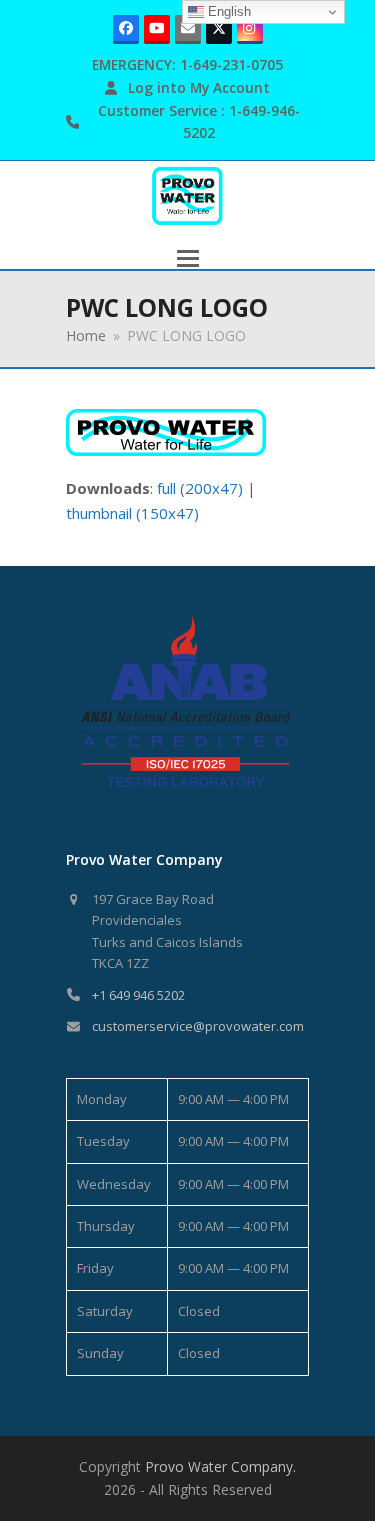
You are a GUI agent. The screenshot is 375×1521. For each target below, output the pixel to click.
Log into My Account (199, 87)
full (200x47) (200, 488)
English (227, 11)
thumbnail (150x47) (132, 513)
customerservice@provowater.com (198, 1026)
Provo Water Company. (220, 1466)
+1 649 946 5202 (138, 995)
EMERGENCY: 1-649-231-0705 (187, 64)
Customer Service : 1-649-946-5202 (199, 122)
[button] (188, 258)
